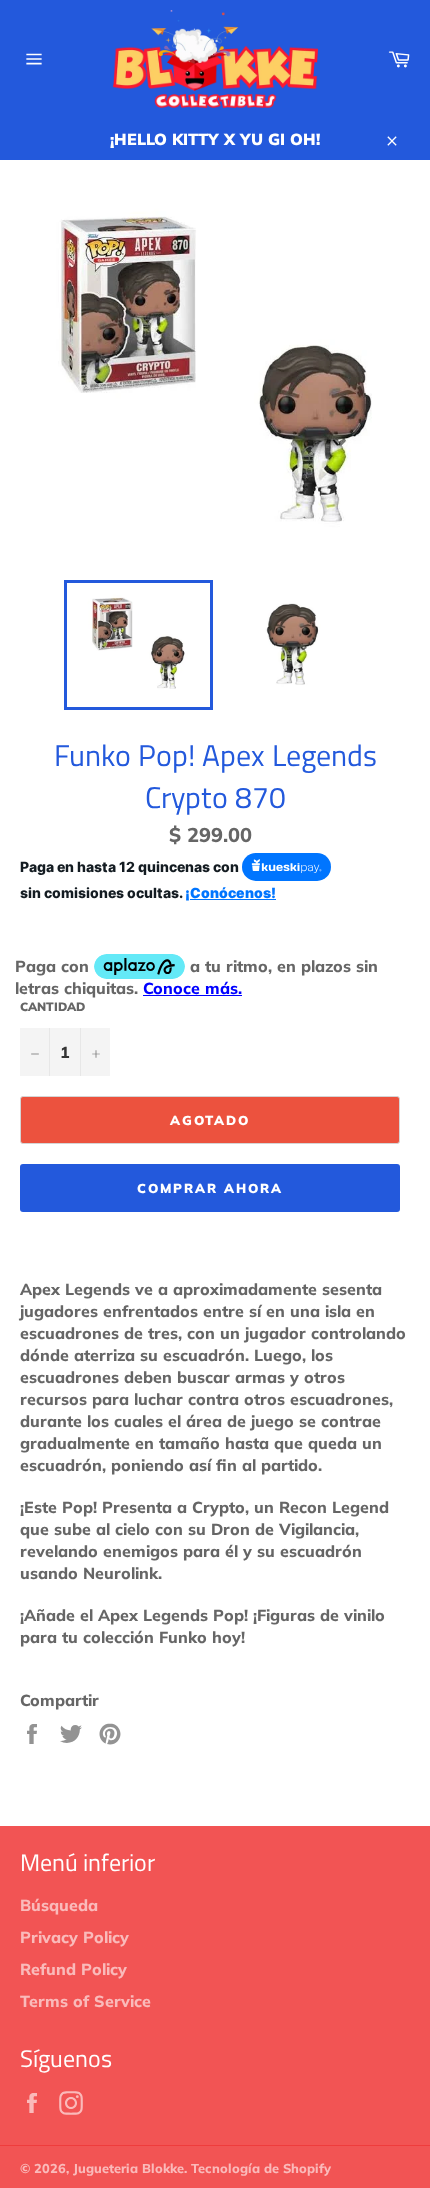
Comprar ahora (209, 1188)
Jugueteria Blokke (128, 2168)
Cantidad (52, 1006)
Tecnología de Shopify (261, 2168)
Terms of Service (85, 2001)
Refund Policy (73, 1969)
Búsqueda (59, 1905)
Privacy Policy (74, 1937)
